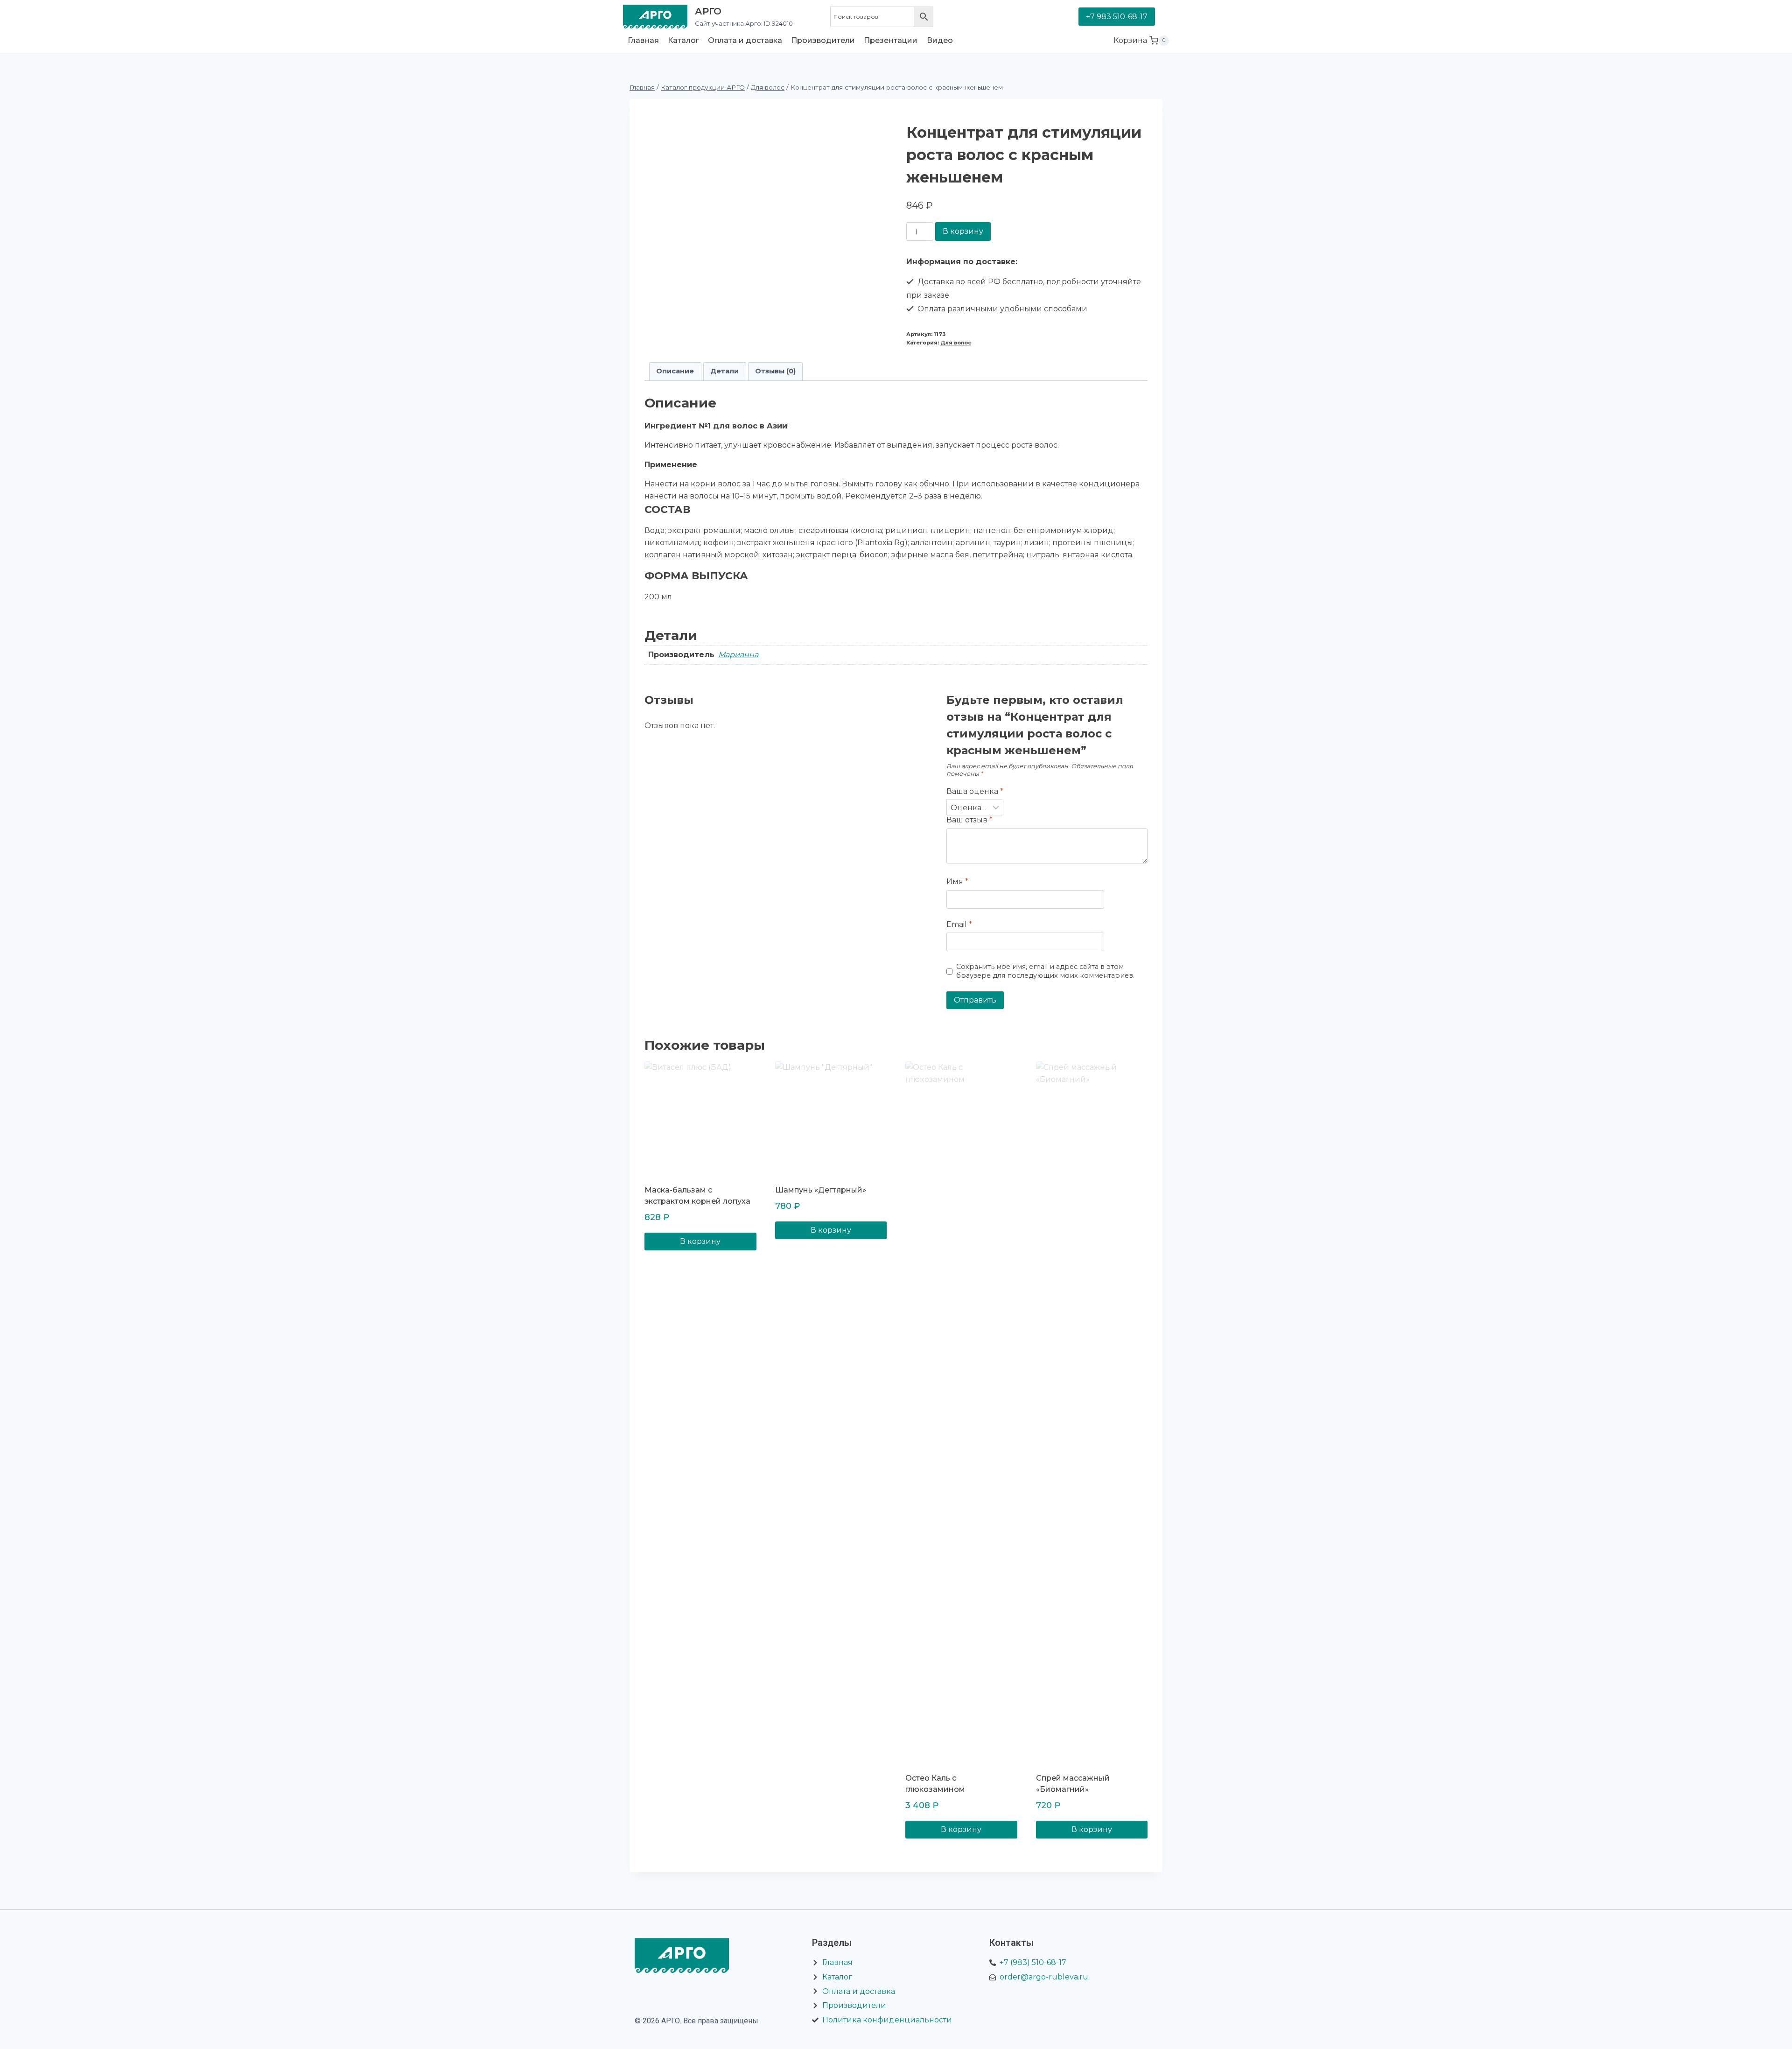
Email (959, 924)
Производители (823, 40)
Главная (643, 40)
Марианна (738, 655)
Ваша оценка (975, 791)
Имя (957, 881)
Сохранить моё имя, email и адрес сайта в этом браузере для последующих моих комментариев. (1045, 971)
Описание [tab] (675, 371)
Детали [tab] (724, 371)
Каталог (683, 40)
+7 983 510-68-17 (1117, 17)
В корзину (963, 231)
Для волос (956, 343)
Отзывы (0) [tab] (775, 371)
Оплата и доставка (745, 40)
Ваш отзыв (969, 820)
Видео (940, 40)
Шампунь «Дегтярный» (821, 1190)
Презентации (891, 40)
